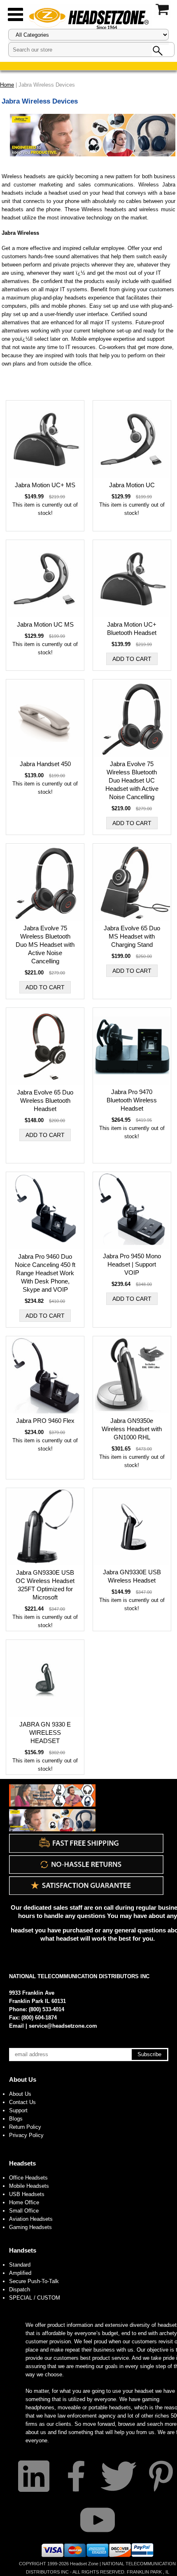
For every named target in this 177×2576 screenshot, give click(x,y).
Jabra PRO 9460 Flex (45, 1421)
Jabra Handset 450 (45, 764)
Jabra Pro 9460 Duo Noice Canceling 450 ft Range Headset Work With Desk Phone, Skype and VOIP (45, 1273)
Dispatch (20, 2289)
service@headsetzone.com (63, 2026)
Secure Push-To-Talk (34, 2281)
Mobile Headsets (29, 2186)
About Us (23, 2079)
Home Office (24, 2202)
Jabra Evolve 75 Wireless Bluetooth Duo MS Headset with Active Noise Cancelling (45, 945)
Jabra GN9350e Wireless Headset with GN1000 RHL (132, 1429)
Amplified (20, 2273)
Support (18, 2110)
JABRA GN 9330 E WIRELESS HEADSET (45, 1733)
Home (7, 85)
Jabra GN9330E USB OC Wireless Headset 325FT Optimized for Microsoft (45, 1585)
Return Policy (25, 2127)
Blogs (16, 2119)
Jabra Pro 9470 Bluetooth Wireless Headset (132, 1100)
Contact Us (22, 2102)
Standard (20, 2265)
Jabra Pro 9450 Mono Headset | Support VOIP (132, 1264)
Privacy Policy (26, 2135)
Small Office (24, 2211)
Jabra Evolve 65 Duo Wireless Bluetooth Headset (45, 1100)
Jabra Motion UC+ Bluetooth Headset (132, 629)
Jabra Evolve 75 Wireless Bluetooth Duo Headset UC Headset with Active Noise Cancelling (132, 780)
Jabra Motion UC (132, 485)
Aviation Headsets (31, 2219)
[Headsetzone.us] (88, 18)
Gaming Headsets (30, 2227)
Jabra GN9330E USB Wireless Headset (132, 1576)
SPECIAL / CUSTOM (35, 2298)
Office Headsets (28, 2178)
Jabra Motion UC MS (45, 624)
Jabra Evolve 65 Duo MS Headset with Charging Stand (132, 936)
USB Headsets (27, 2194)
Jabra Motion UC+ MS (45, 485)
